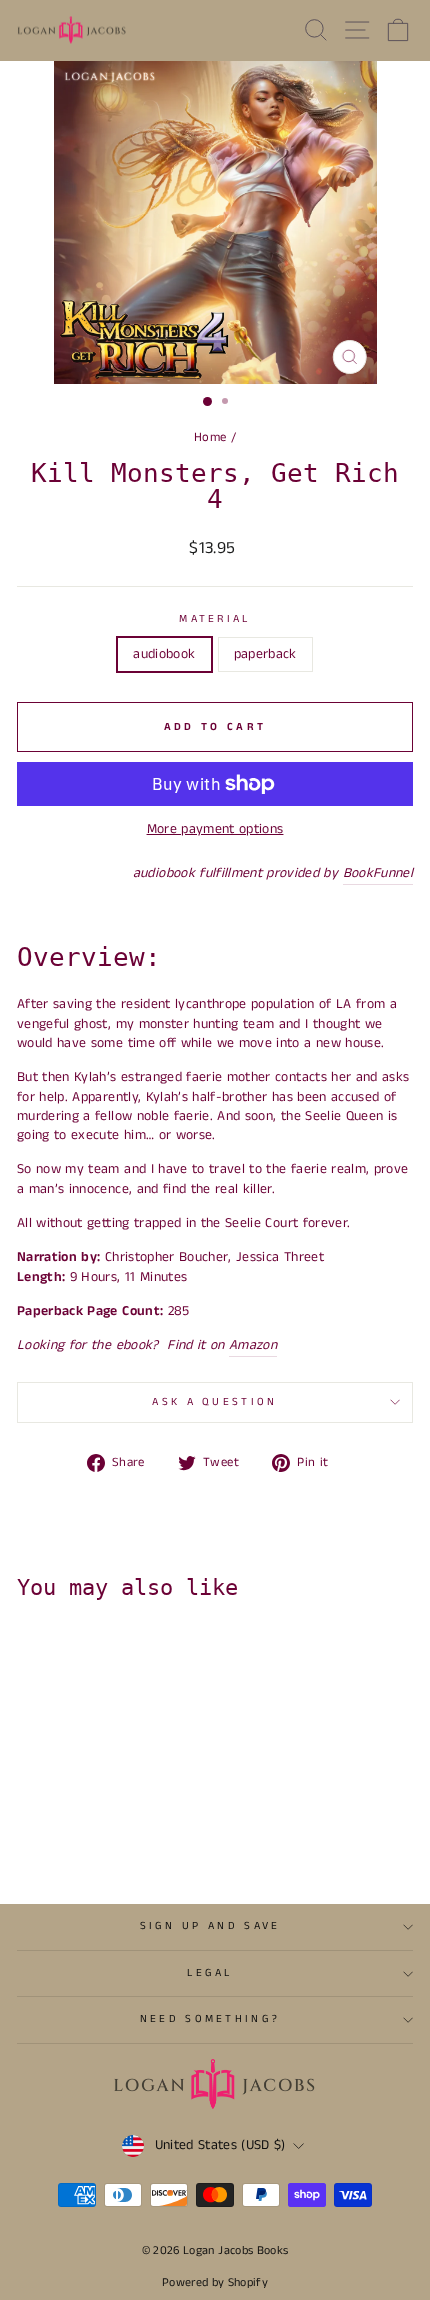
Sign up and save (210, 1926)
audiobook (164, 654)
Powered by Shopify (215, 2282)
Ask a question (214, 1402)
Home (210, 437)
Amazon (253, 1345)
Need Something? (210, 2019)
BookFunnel (378, 873)
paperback (265, 654)
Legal (210, 1973)
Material (215, 619)
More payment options (215, 829)
